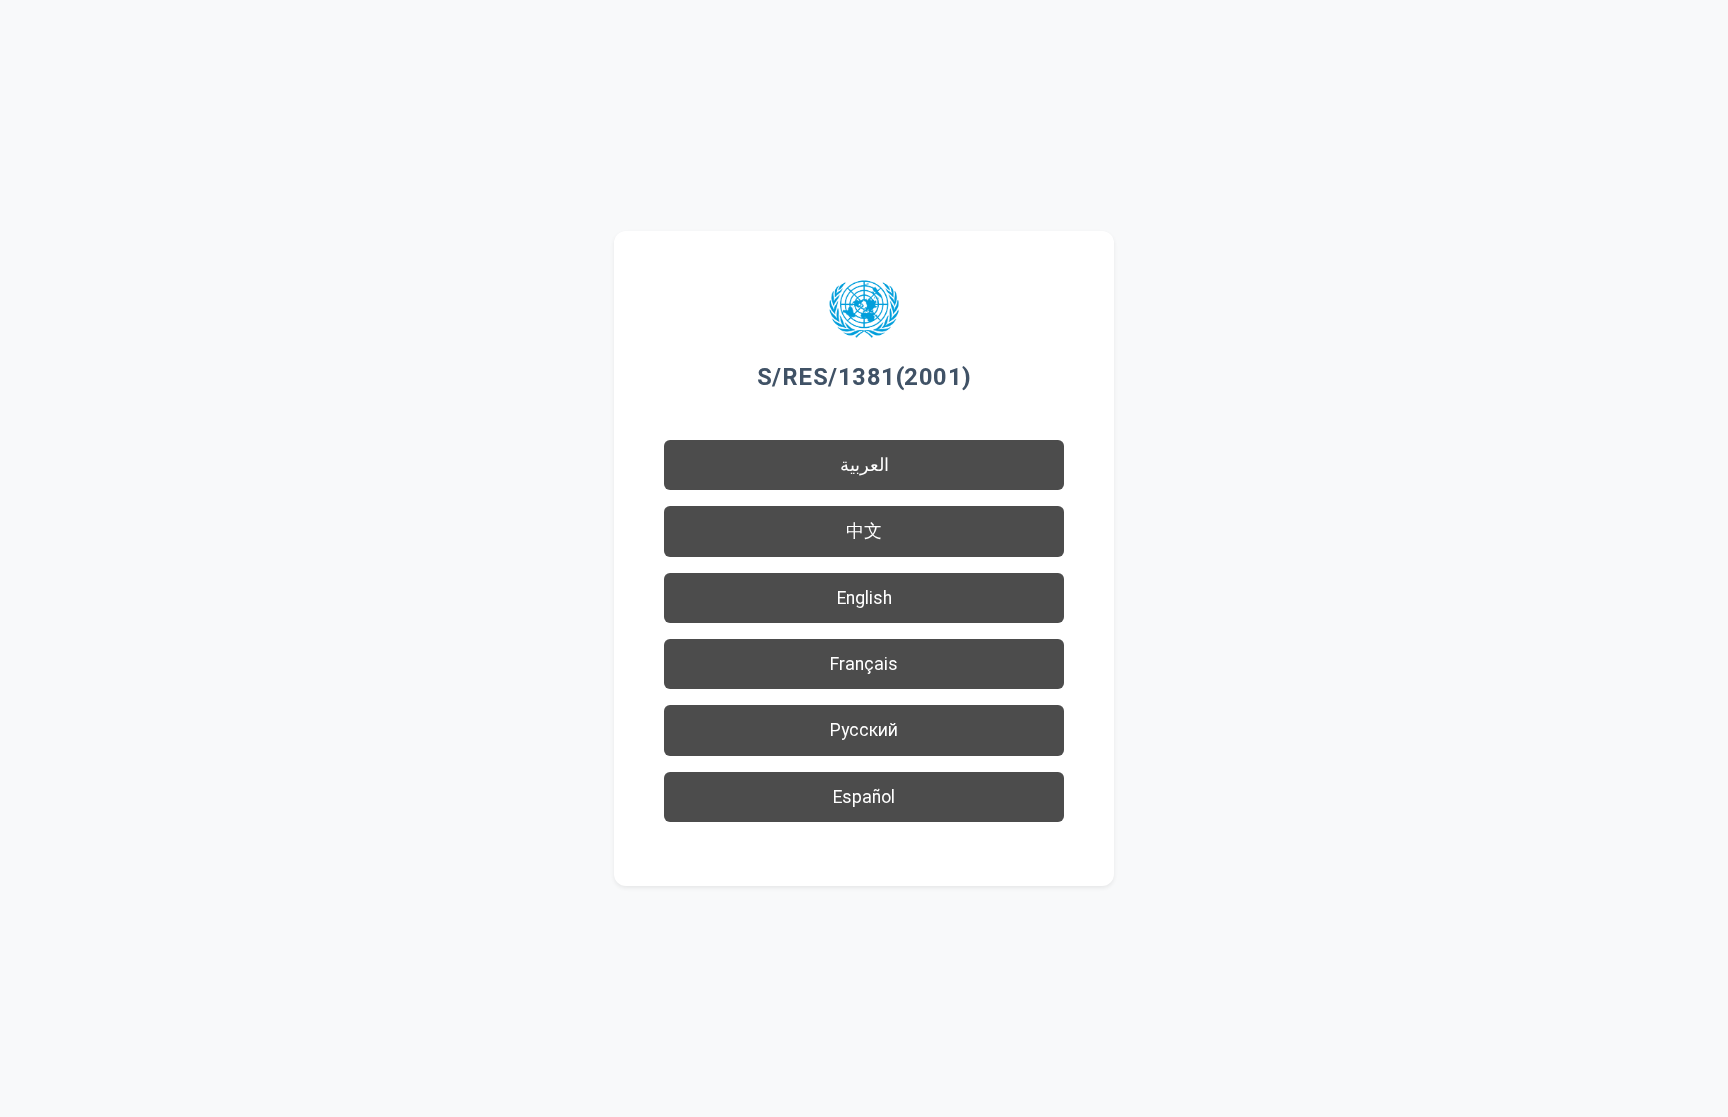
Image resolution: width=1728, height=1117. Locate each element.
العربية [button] (864, 465)
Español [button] (864, 797)
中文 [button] (864, 531)
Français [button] (864, 664)
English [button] (864, 598)
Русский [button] (864, 730)
